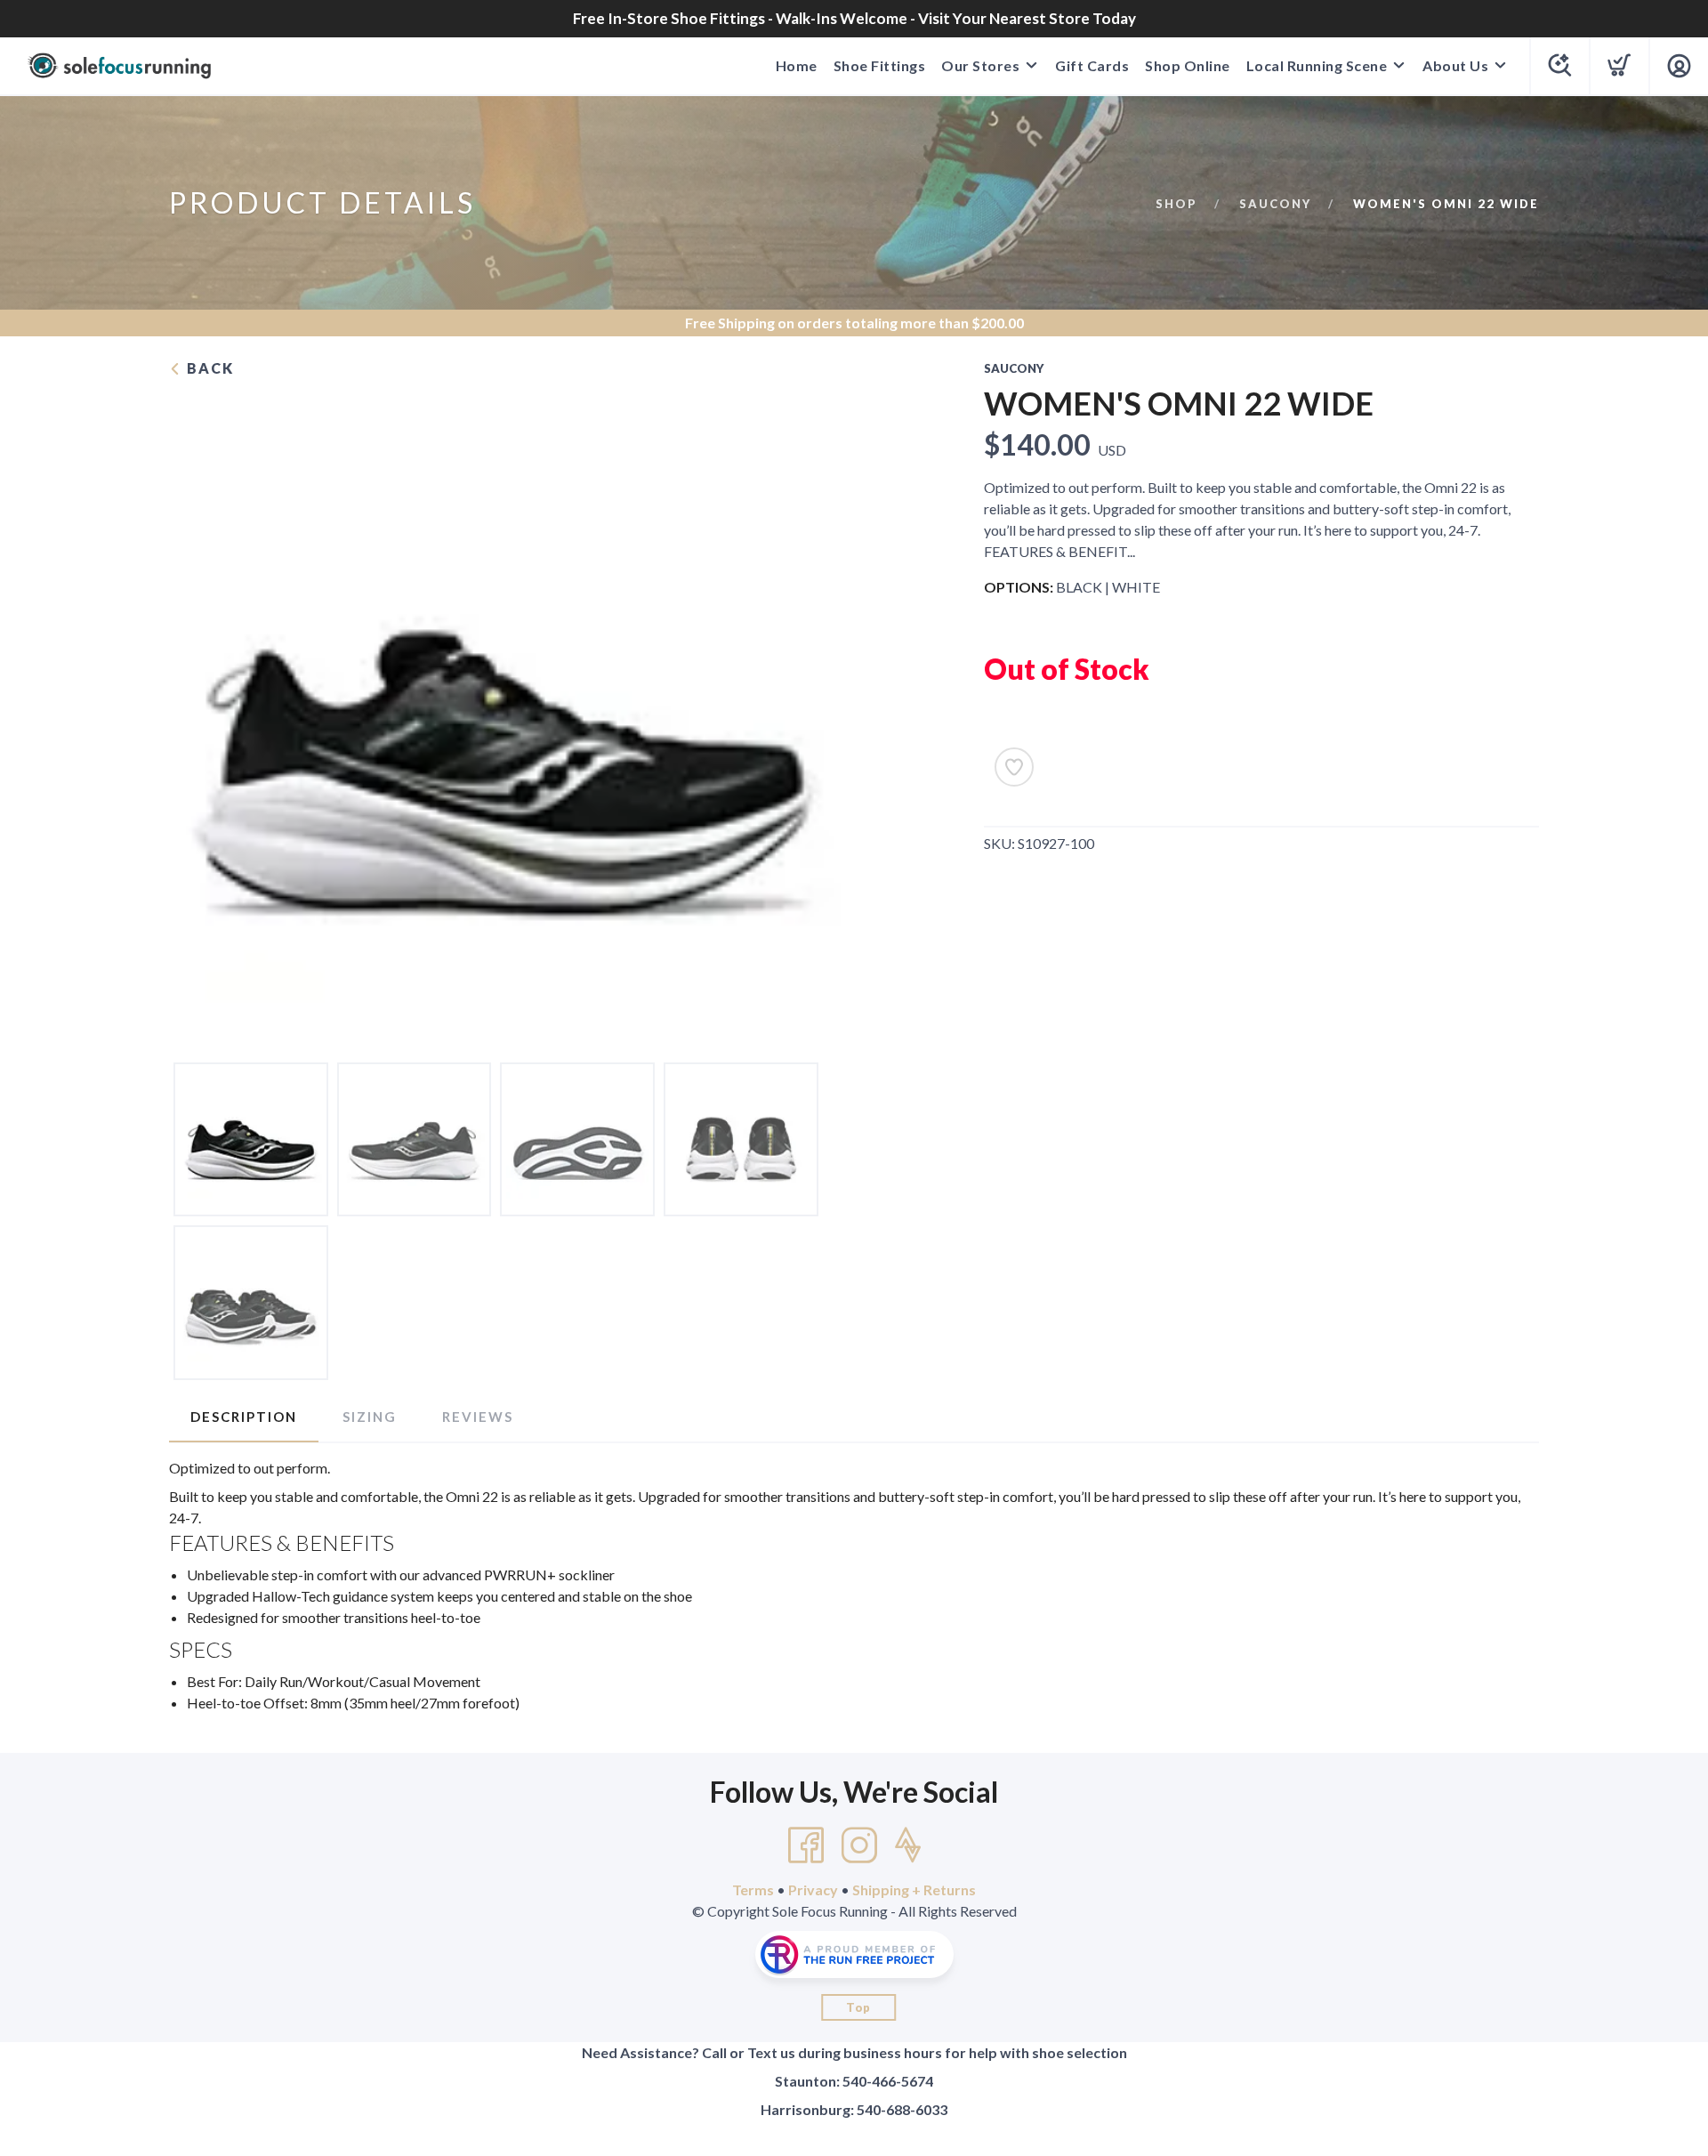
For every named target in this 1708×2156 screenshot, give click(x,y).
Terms (753, 1890)
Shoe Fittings (880, 65)
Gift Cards (1092, 65)
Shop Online (1188, 65)
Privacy (813, 1890)
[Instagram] (859, 1845)
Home (797, 65)
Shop (1176, 204)
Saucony (1275, 204)
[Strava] (908, 1845)
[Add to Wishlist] (1014, 767)
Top (858, 2007)
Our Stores (980, 65)
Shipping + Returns (914, 1890)
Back (208, 368)
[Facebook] (806, 1845)
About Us (1455, 65)
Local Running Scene (1317, 65)
